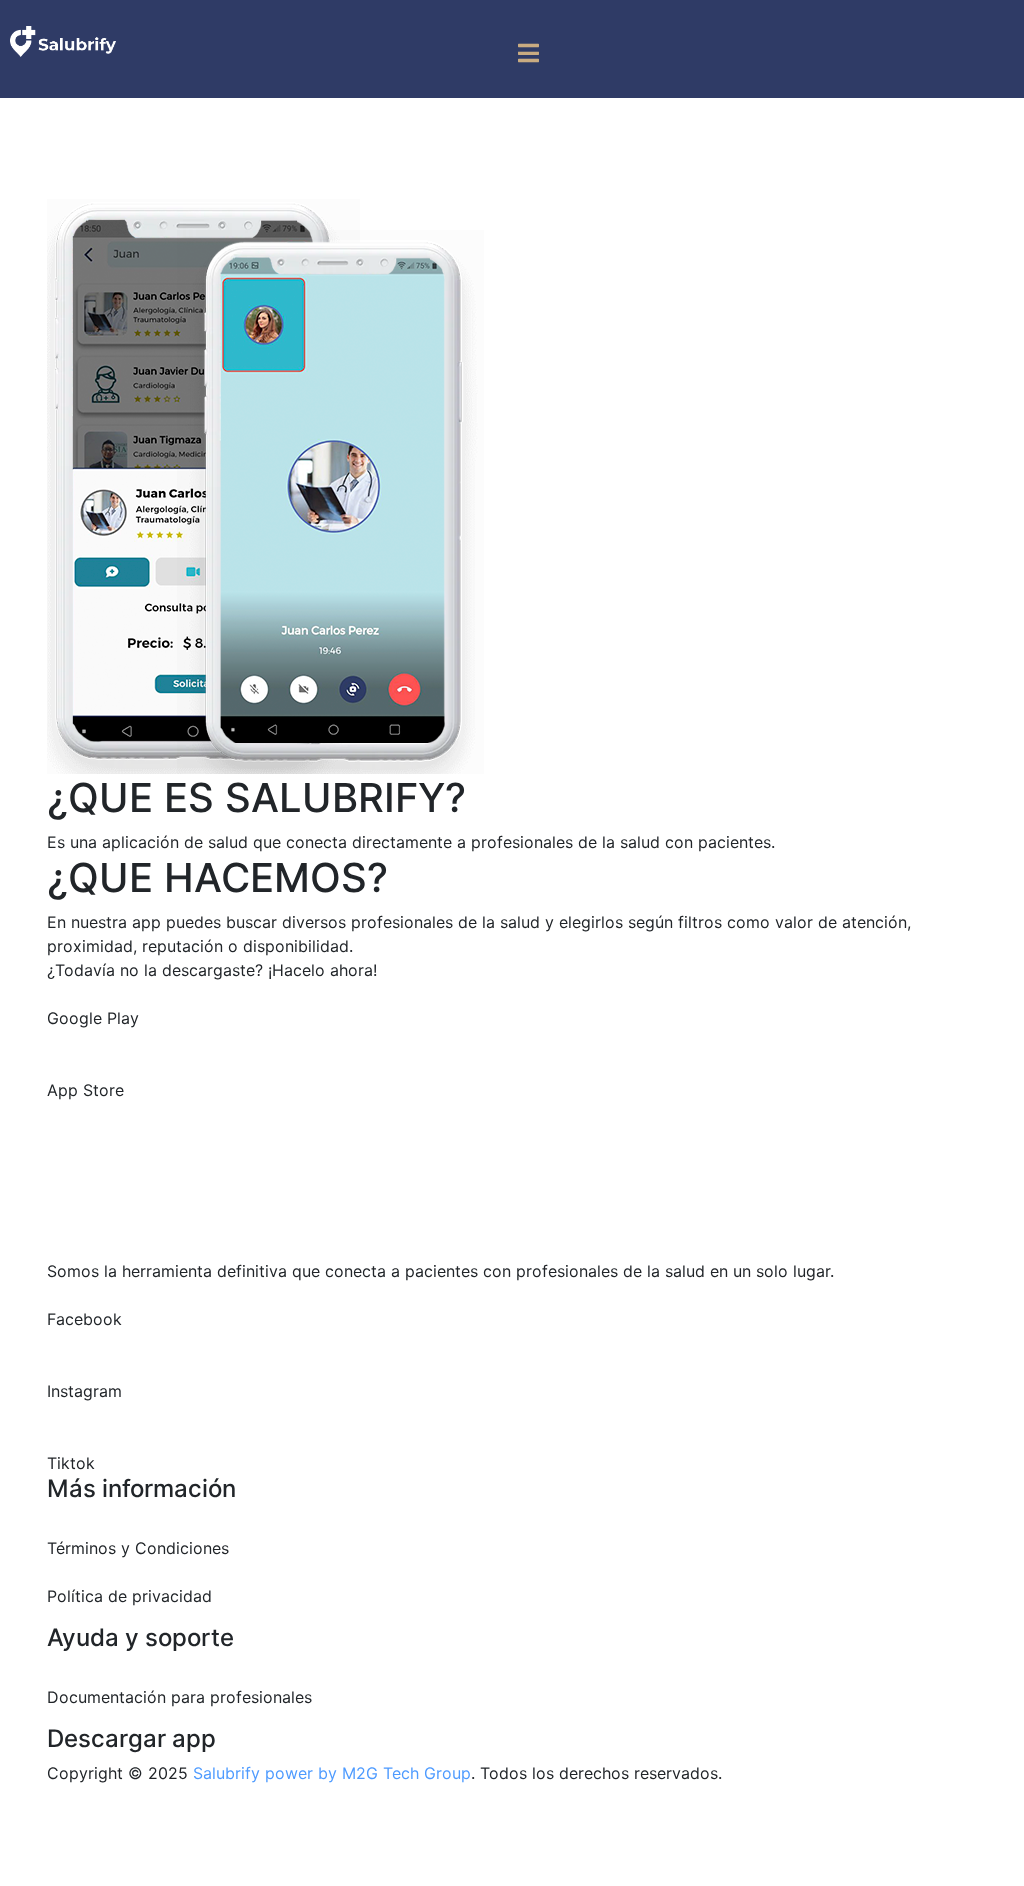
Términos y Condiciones (138, 1548)
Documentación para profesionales (179, 1697)
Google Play (93, 1018)
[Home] (63, 40)
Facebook (84, 1319)
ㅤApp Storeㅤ (85, 1090)
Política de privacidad (129, 1596)
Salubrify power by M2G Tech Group (332, 1773)
